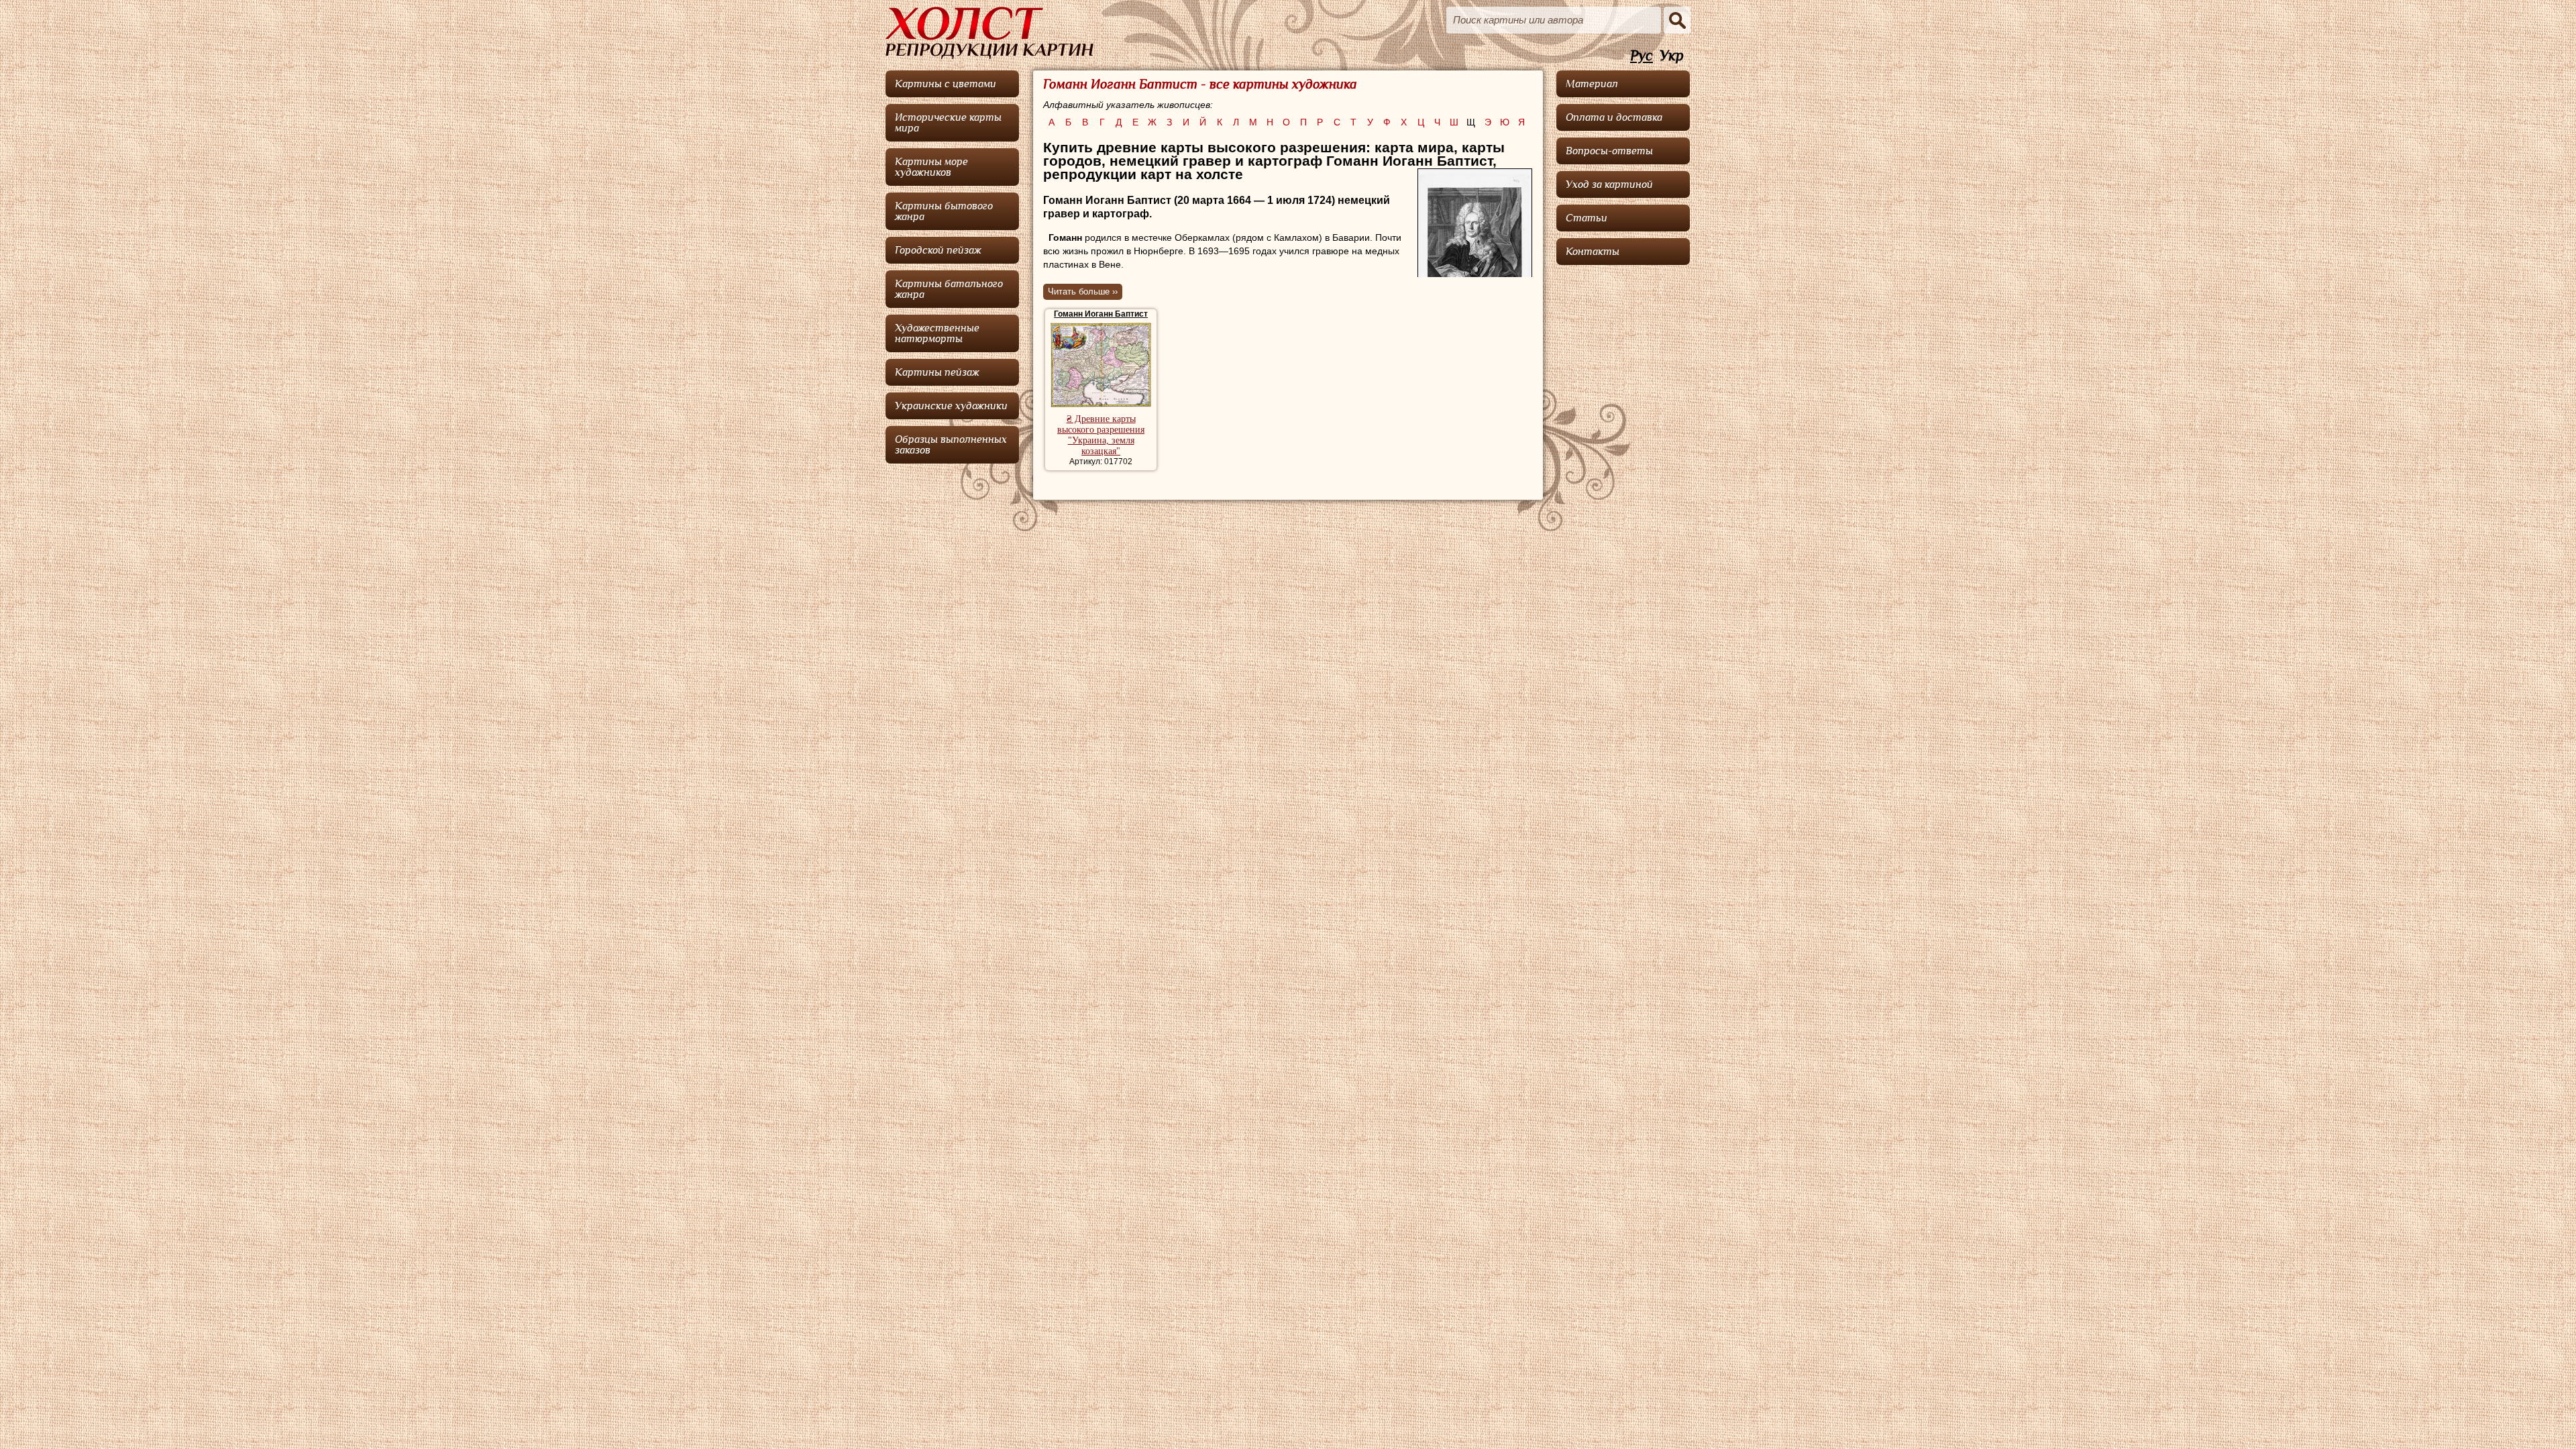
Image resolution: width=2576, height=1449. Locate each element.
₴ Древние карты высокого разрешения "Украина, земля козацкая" (1101, 435)
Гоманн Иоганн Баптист (1101, 314)
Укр (1672, 56)
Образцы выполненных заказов (951, 445)
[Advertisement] (1623, 473)
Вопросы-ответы (1609, 151)
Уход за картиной (1609, 184)
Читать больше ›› (1083, 291)
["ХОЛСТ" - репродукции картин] (989, 33)
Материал (1592, 84)
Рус (1642, 56)
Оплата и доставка (1614, 117)
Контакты (1593, 252)
